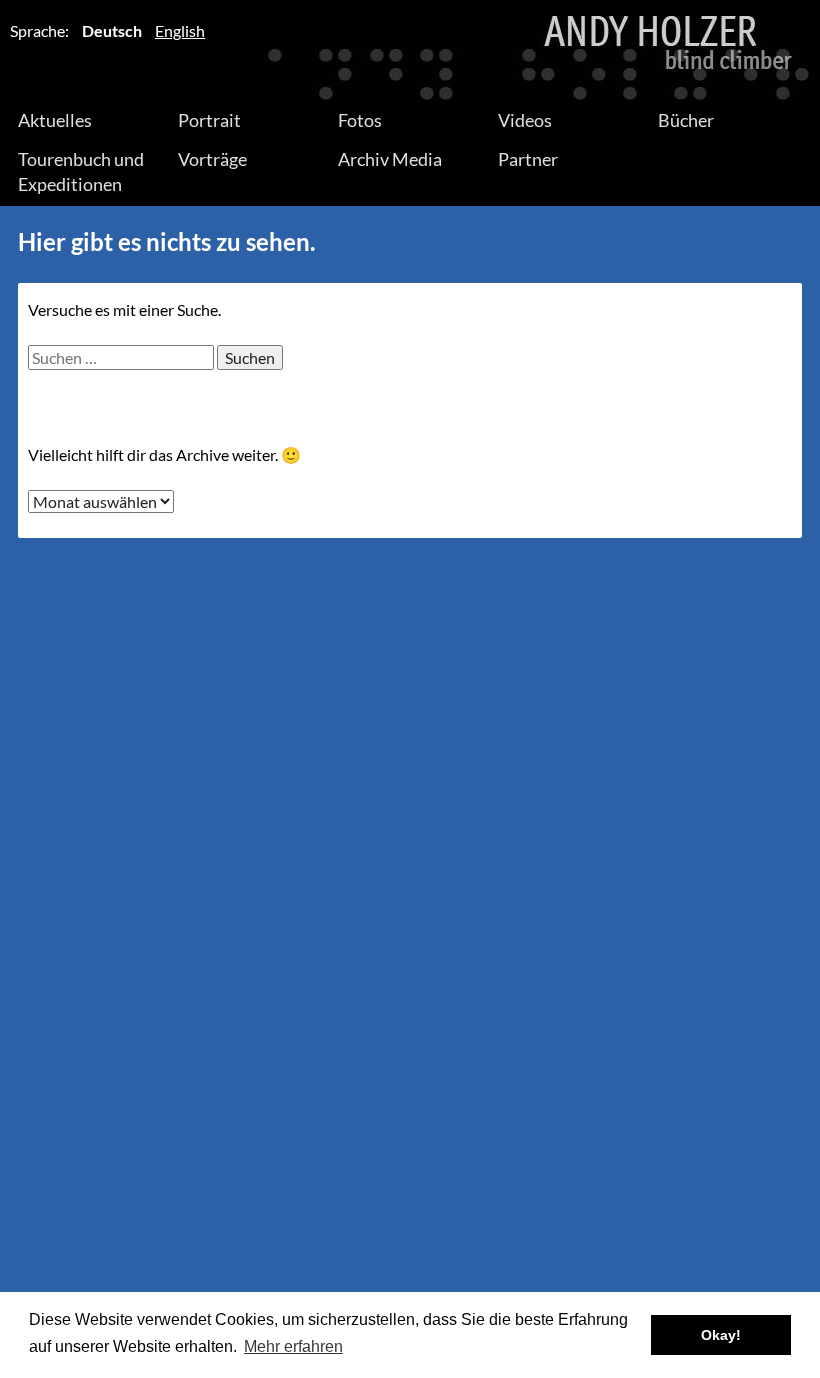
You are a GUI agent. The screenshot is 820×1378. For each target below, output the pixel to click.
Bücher (686, 120)
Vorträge (212, 159)
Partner (528, 159)
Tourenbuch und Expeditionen (81, 171)
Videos (525, 120)
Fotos (360, 120)
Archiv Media (390, 159)
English (180, 30)
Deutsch (112, 30)
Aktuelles (55, 120)
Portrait (209, 120)
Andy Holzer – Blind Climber (410, 51)
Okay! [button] (721, 1335)
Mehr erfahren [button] (293, 1346)
